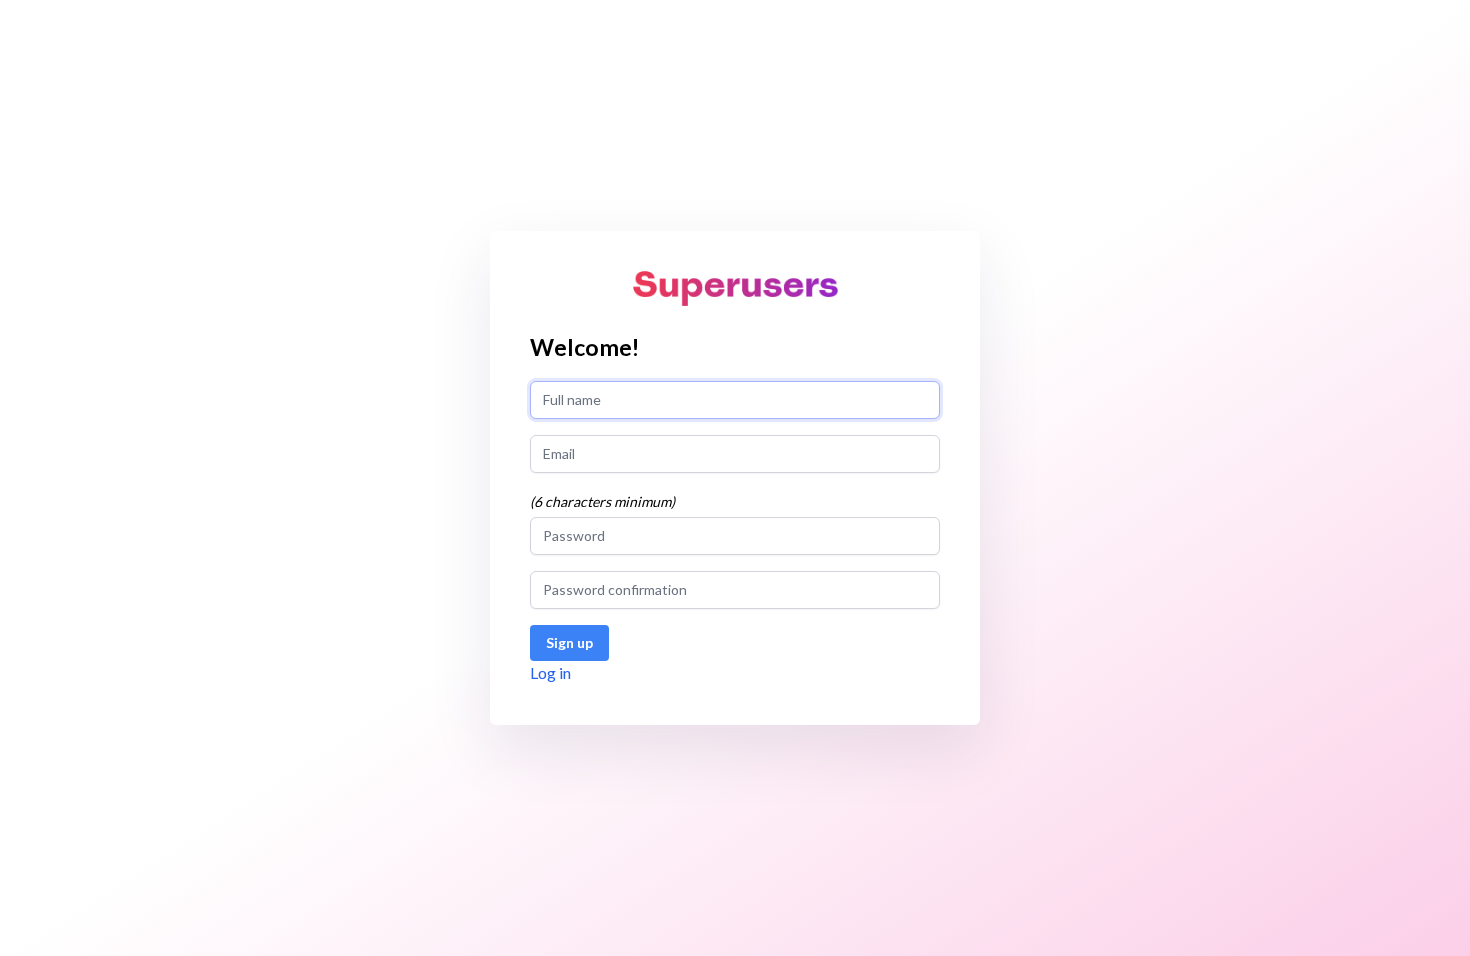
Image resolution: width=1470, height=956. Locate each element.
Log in (550, 672)
